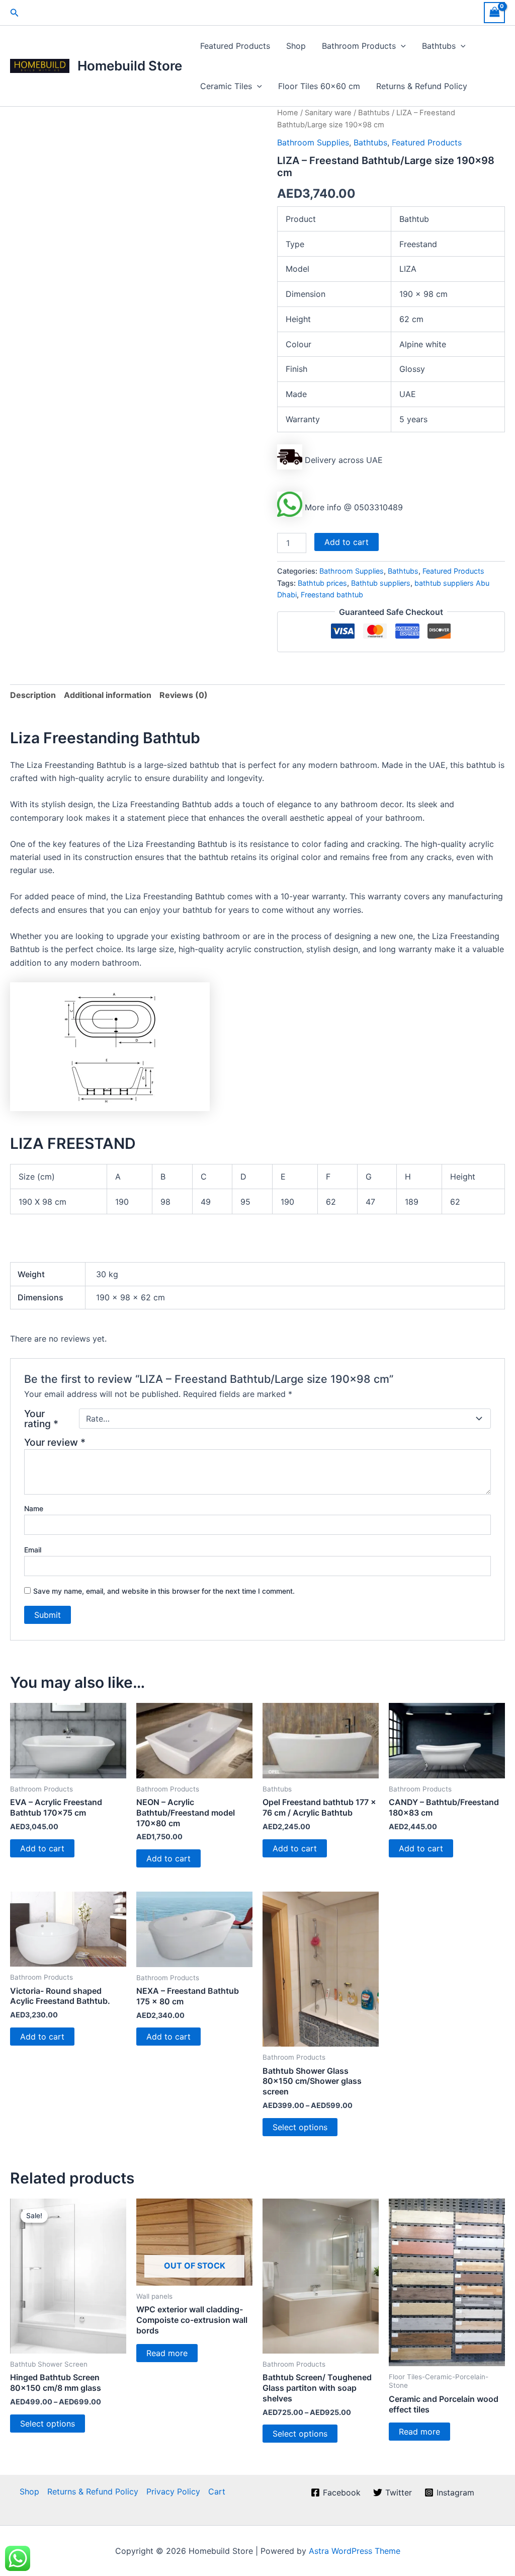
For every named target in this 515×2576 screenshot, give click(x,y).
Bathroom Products (359, 46)
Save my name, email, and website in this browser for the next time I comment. (164, 1591)
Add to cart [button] (42, 1848)
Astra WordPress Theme (355, 2551)
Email (33, 1550)
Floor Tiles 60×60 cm (319, 86)
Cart (217, 2491)
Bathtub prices (322, 583)
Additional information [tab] (108, 695)
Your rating (41, 1419)
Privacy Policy (173, 2491)
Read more (167, 2353)
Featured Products (235, 46)
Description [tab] (33, 695)
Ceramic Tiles (226, 86)
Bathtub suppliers (381, 583)
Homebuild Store (130, 66)
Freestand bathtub (332, 595)
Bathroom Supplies (313, 142)
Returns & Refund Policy (422, 86)
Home (288, 113)
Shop (296, 46)
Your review (55, 1442)
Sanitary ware (328, 113)
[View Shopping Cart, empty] (494, 12)
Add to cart (347, 542)
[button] (15, 13)
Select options (300, 2127)
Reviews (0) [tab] (184, 695)
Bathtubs (439, 46)
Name (34, 1508)
